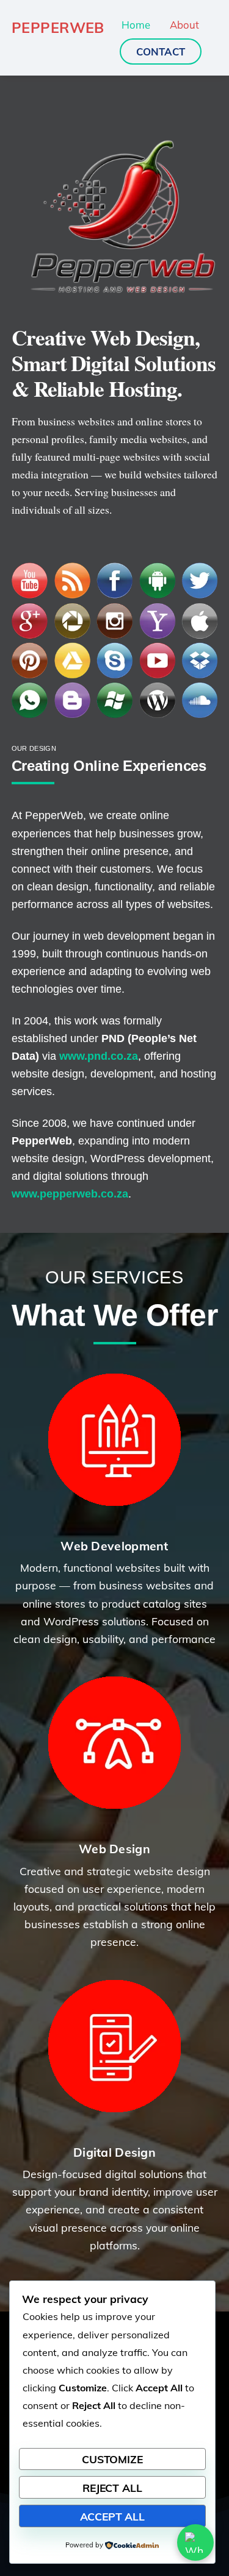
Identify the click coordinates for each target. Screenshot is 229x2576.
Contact (161, 51)
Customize (112, 2459)
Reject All (112, 2488)
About (184, 25)
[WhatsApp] (195, 2542)
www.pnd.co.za (99, 1056)
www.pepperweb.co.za (70, 1194)
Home (136, 25)
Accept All (112, 2516)
